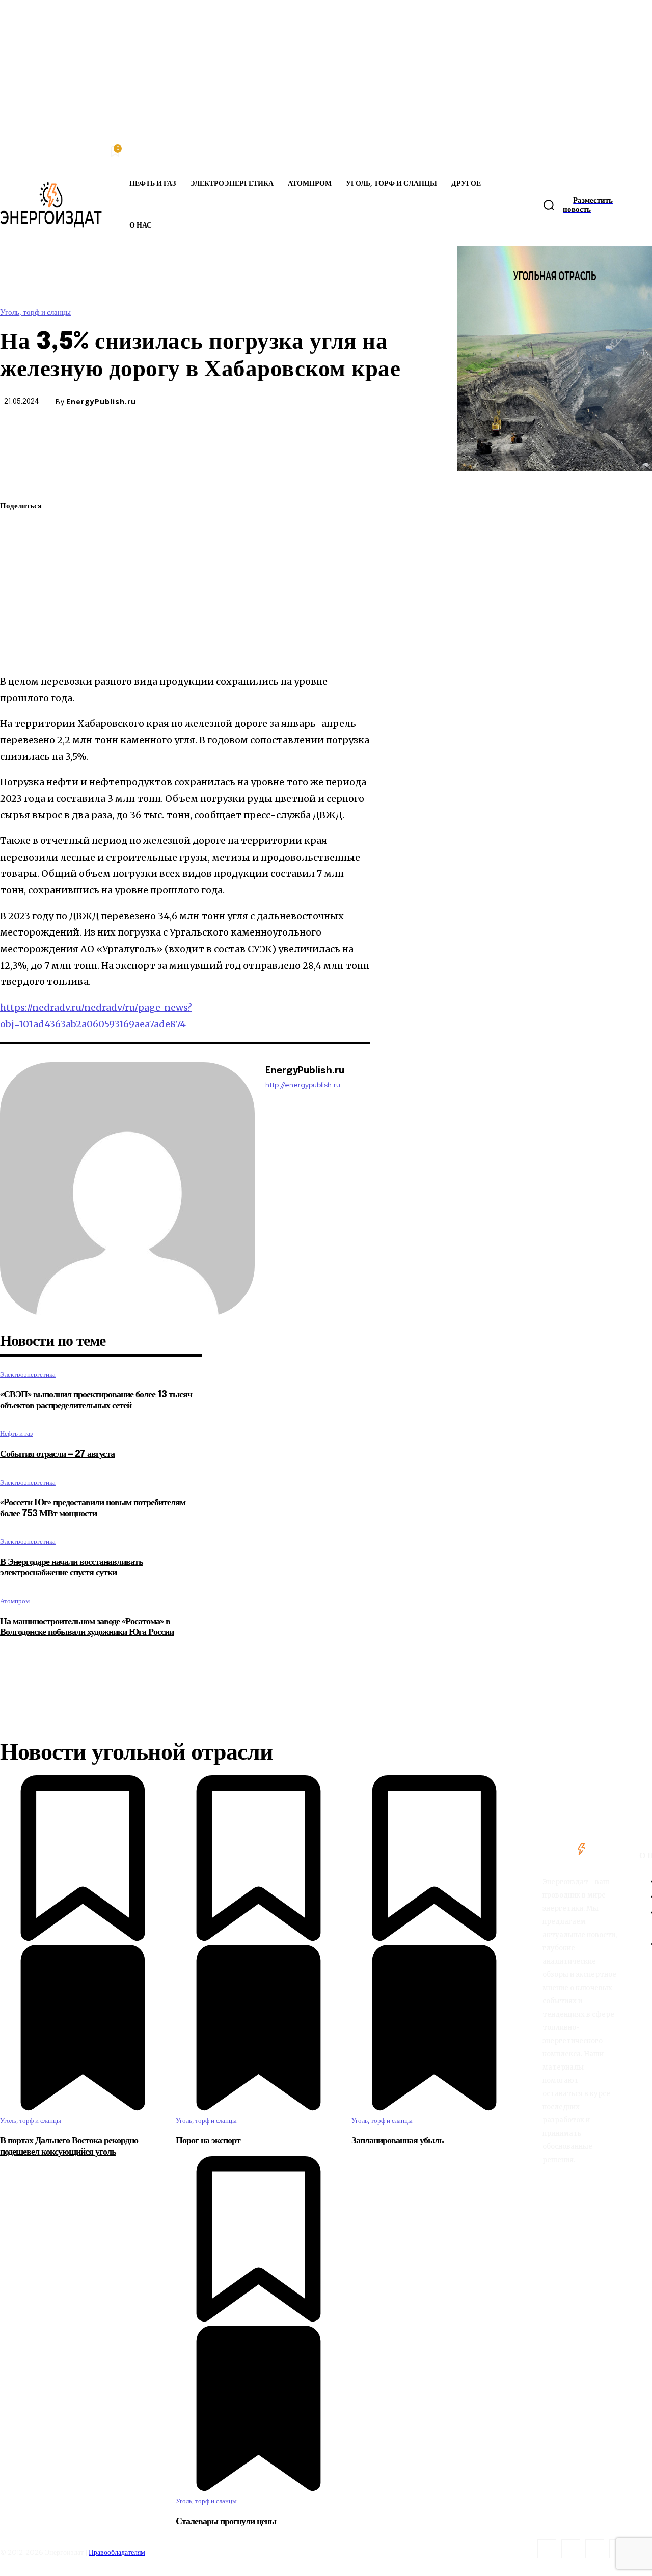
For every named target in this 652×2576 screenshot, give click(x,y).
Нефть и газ (16, 1434)
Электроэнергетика (28, 1375)
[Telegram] (17, 603)
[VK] (16, 627)
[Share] (571, 2549)
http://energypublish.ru (303, 1085)
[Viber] (17, 650)
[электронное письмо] (17, 579)
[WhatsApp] (17, 555)
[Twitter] (17, 531)
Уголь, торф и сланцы (35, 312)
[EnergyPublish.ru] (127, 1190)
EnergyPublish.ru (101, 402)
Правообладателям (117, 2552)
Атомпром (15, 1601)
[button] (549, 205)
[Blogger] (547, 2549)
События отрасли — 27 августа (57, 1454)
